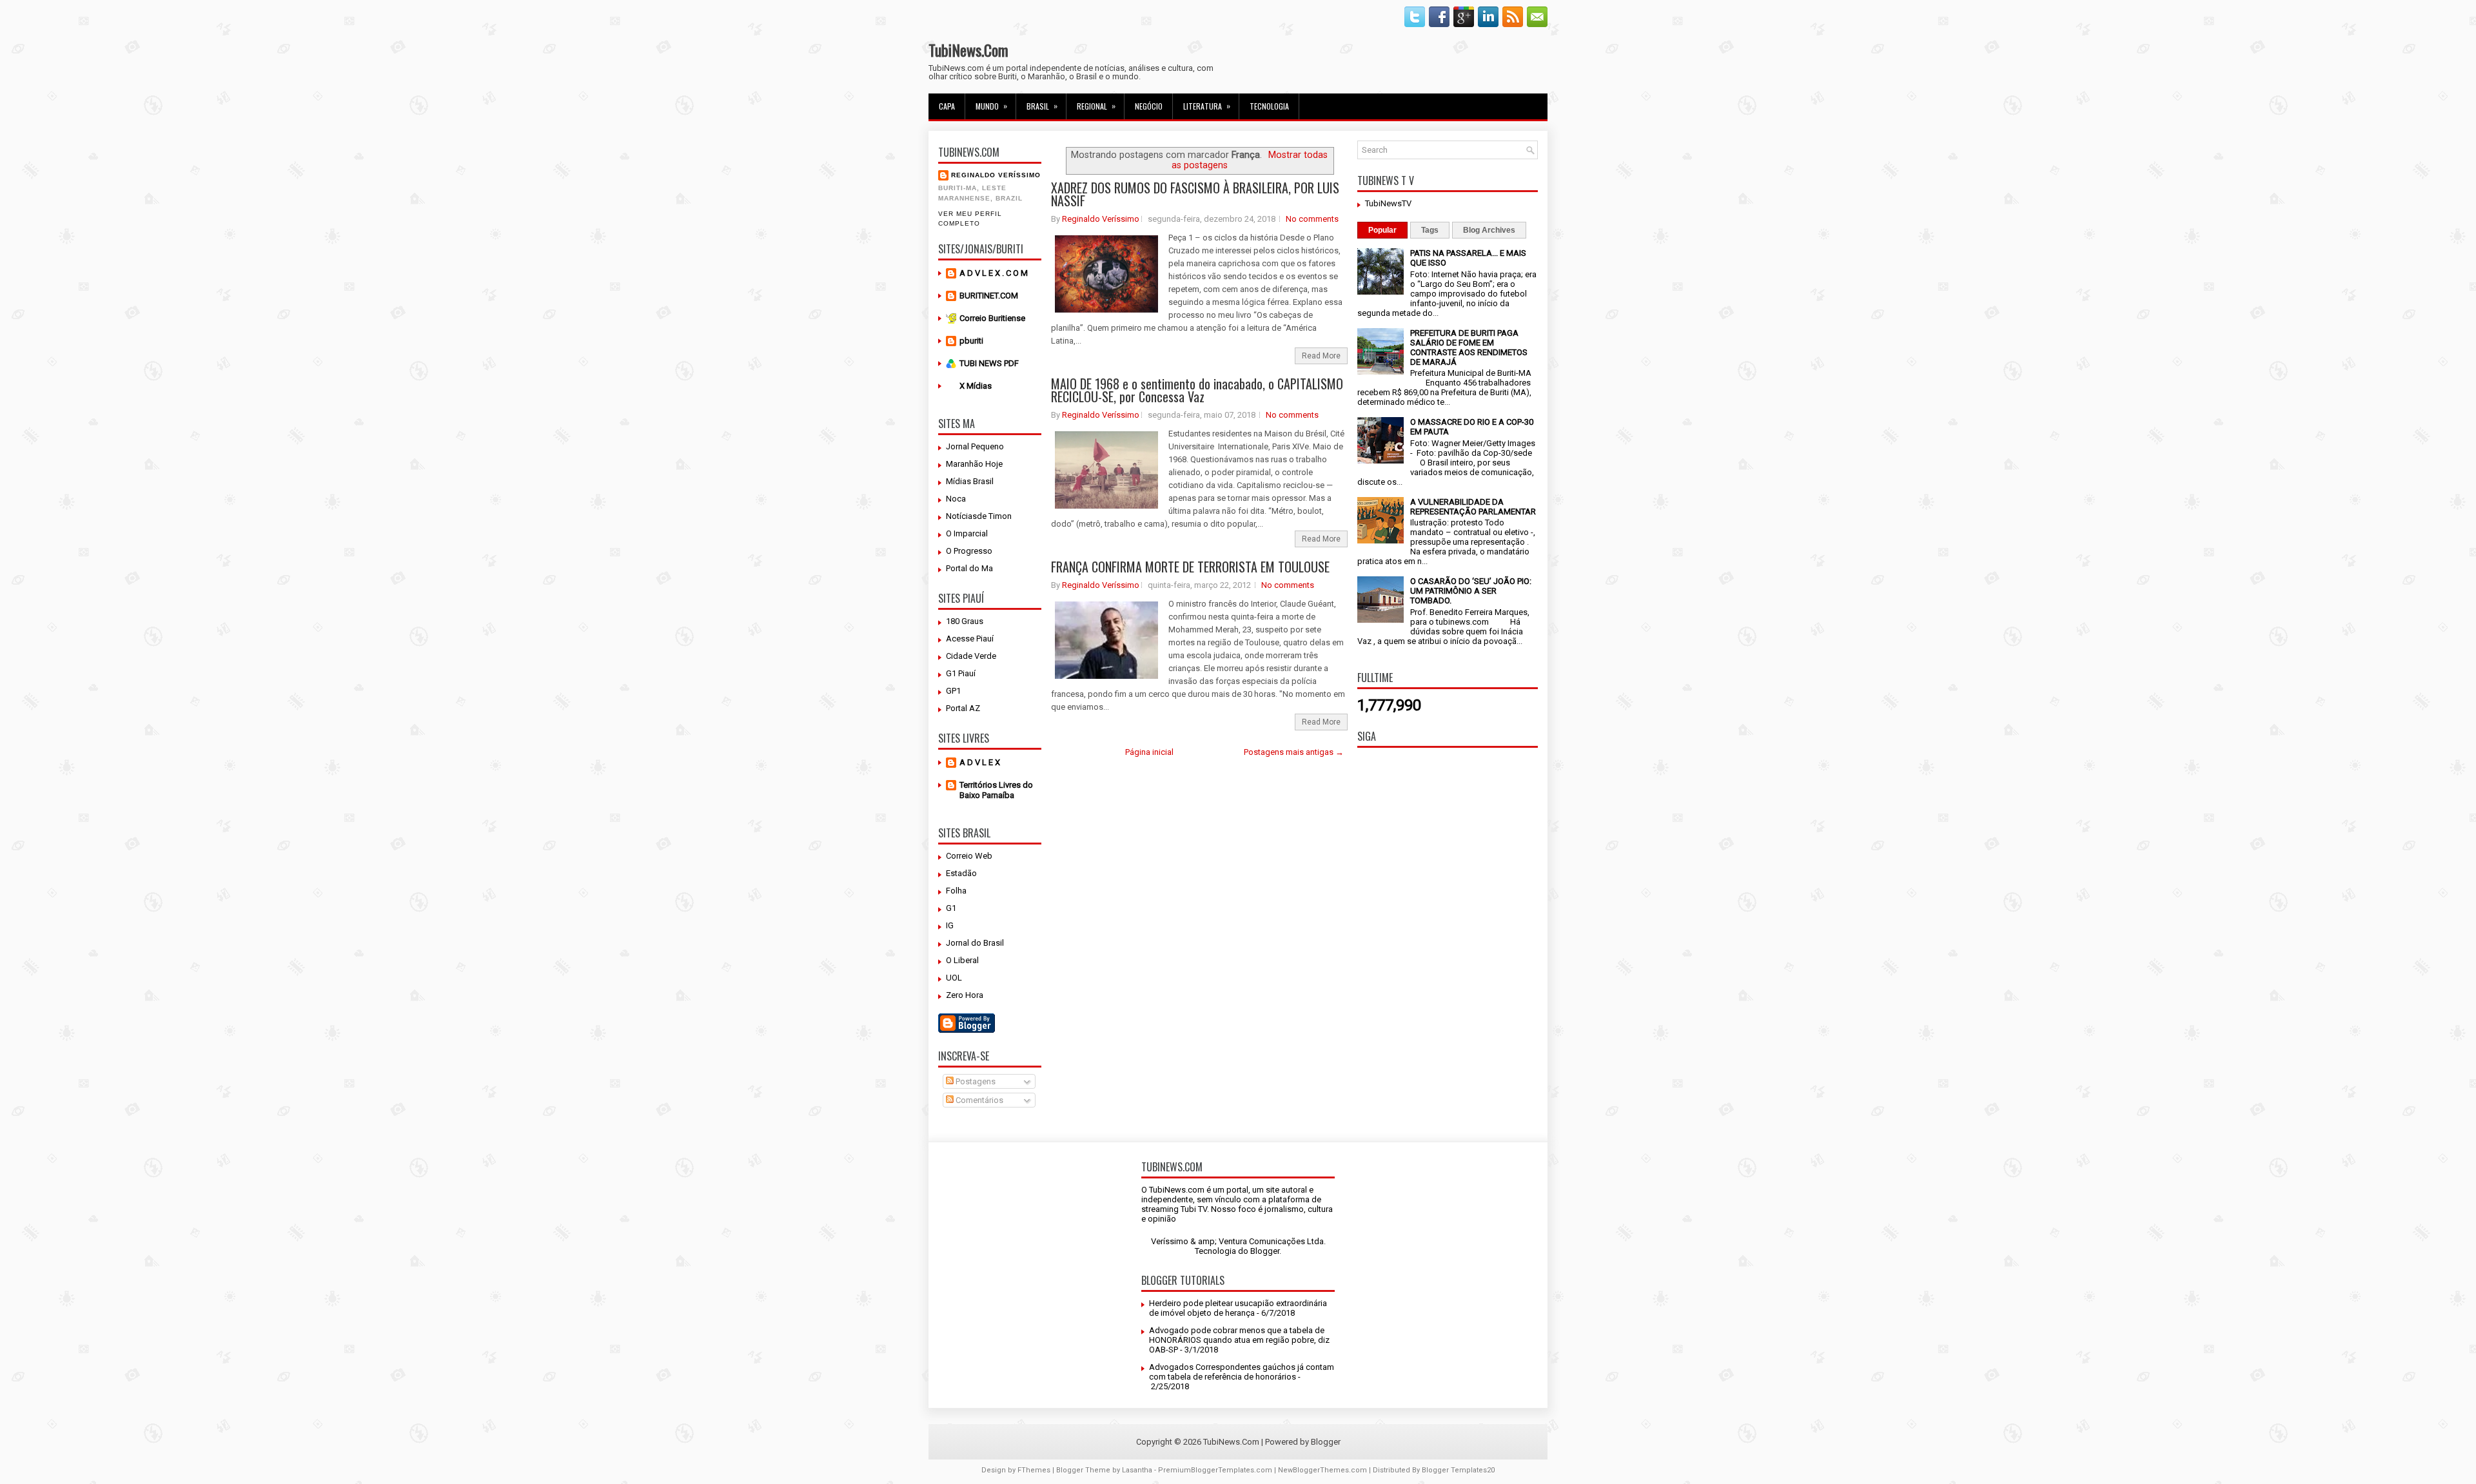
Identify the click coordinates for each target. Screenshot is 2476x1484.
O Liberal (962, 960)
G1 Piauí (961, 673)
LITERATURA (1207, 106)
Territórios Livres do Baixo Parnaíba (996, 790)
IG (950, 925)
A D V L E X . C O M (994, 273)
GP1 (953, 691)
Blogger (1265, 1251)
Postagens (975, 1081)
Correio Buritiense (992, 318)
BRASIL (1042, 106)
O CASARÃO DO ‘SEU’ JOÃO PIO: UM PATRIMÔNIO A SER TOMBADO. (1471, 591)
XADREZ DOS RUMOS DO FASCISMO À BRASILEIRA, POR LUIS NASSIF (1195, 194)
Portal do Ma (969, 568)
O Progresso (969, 551)
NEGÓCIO (1149, 106)
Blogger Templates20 (1458, 1470)
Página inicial (1149, 752)
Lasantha (1137, 1470)
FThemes (1034, 1470)
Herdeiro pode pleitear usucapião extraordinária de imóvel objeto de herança (1238, 1308)
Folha (956, 891)
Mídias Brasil (970, 481)
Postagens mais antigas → (1294, 752)
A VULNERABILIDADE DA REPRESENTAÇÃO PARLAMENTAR (1473, 507)
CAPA (947, 106)
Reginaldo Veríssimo (996, 175)
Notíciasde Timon (979, 516)
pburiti (971, 341)
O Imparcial (967, 533)
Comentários (978, 1100)
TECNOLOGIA (1269, 106)
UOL (954, 978)
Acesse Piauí (970, 639)
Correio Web (969, 856)
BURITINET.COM (989, 296)
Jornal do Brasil (975, 943)
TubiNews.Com (968, 50)
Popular (1382, 230)
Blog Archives (1489, 230)
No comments (1312, 219)
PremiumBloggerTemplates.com (1215, 1470)
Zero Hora (965, 995)
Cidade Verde (971, 656)
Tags (1430, 230)
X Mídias (976, 386)
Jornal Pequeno (975, 446)
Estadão (961, 873)
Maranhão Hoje (974, 464)
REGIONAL (1096, 106)
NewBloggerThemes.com (1322, 1470)
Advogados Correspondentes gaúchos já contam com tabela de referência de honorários (1242, 1372)
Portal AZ (963, 708)
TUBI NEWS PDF (989, 363)
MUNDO (991, 106)
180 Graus (965, 621)
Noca (956, 499)
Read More (1321, 356)
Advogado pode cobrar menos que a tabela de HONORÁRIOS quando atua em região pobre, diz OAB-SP (1239, 1340)
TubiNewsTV (1388, 203)
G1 (951, 908)
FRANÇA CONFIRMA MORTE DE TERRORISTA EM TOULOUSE (1190, 567)
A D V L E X (980, 762)
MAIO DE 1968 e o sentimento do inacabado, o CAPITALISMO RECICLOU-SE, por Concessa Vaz (1197, 390)
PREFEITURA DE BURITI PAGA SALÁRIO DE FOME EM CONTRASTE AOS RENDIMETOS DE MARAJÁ (1469, 347)
